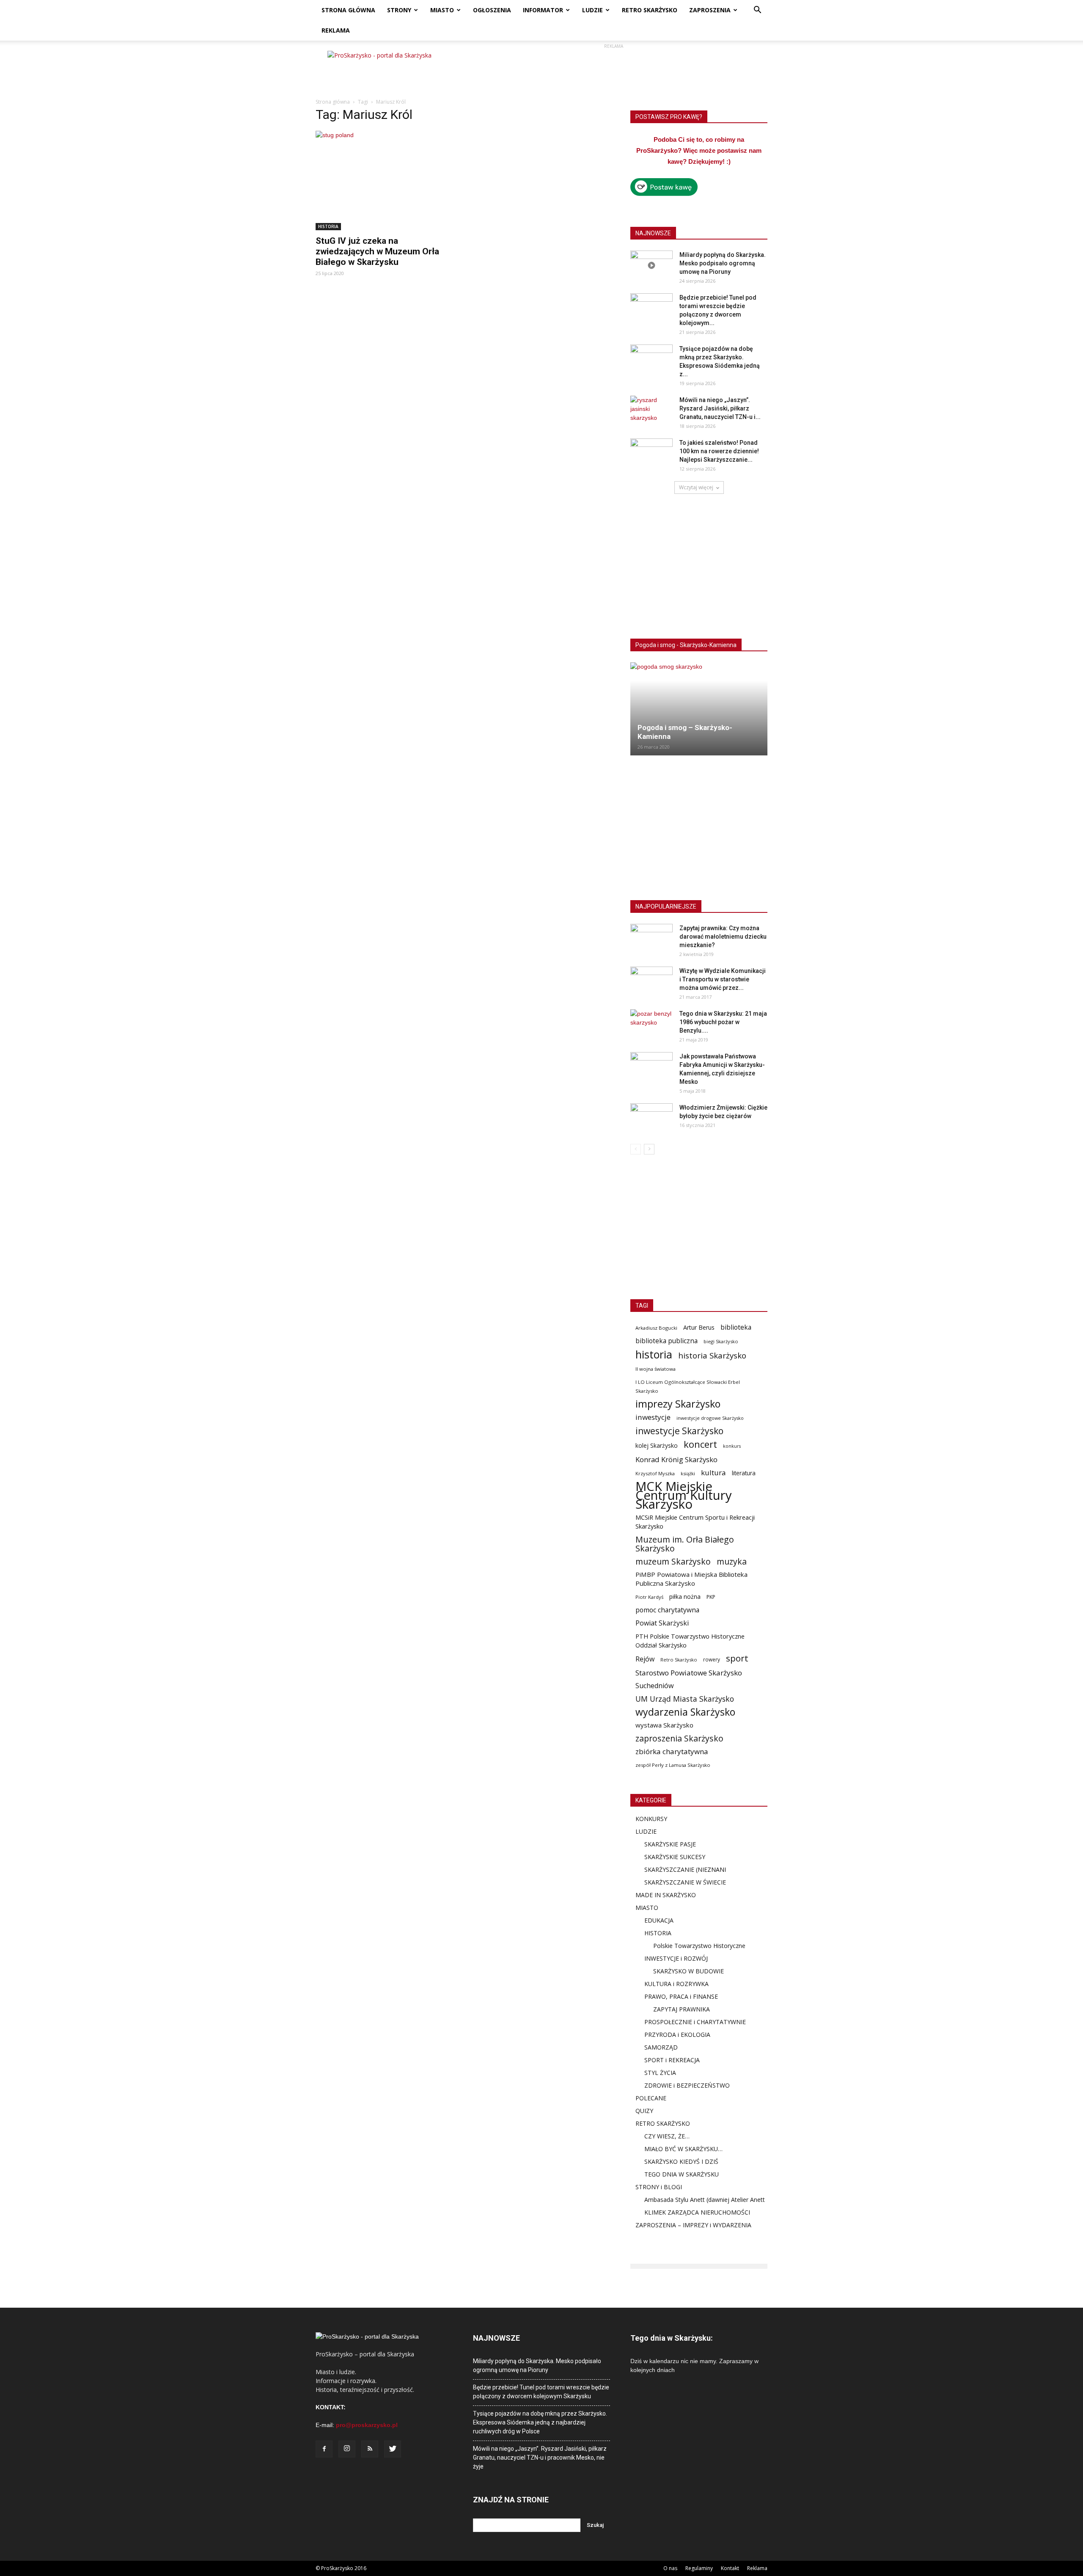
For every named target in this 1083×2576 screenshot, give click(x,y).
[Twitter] (393, 2449)
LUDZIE (592, 10)
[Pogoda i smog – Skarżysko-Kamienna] (699, 709)
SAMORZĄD (661, 2047)
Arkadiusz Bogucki (656, 1328)
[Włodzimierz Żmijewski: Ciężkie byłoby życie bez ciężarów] (651, 1118)
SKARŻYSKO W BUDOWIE (689, 1971)
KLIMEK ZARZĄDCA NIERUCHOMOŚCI (697, 2212)
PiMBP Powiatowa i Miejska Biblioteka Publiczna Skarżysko (691, 1579)
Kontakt (730, 2568)
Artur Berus (699, 1327)
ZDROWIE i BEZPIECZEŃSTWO (687, 2085)
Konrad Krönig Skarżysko (676, 1459)
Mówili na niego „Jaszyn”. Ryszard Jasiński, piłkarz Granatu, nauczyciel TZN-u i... (720, 408)
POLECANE (651, 2098)
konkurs (732, 1446)
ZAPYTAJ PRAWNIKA (682, 2009)
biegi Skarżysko (721, 1341)
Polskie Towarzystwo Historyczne (699, 1946)
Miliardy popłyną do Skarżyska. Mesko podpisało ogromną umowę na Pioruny (723, 263)
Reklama (757, 2568)
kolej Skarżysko (657, 1445)
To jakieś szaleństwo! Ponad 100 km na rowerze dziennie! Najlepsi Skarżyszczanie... (719, 451)
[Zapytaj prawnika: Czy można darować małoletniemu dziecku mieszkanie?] (651, 939)
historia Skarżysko (712, 1355)
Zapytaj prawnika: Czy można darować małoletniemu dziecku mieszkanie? (723, 937)
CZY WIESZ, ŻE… (667, 2136)
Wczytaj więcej (696, 487)
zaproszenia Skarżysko (679, 1738)
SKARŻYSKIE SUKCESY (675, 1857)
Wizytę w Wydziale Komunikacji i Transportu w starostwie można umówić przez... (723, 979)
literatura (744, 1473)
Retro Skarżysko (679, 1660)
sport (737, 1658)
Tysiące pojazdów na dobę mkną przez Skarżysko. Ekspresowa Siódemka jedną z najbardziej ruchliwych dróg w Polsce (540, 2422)
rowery (712, 1659)
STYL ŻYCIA (660, 2073)
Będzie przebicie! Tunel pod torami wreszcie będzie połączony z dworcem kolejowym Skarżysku (541, 2392)
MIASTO (442, 10)
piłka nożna (685, 1597)
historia (654, 1354)
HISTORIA (328, 226)
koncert (700, 1444)
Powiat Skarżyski (662, 1623)
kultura (713, 1473)
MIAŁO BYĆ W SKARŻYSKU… (683, 2149)
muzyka (732, 1561)
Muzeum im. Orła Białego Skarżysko (685, 1544)
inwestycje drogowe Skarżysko (710, 1418)
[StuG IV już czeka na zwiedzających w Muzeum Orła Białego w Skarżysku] (384, 180)
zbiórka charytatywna (672, 1751)
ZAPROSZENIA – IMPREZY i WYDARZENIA (693, 2225)
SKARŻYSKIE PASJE (670, 1844)
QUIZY (644, 2111)
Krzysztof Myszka (655, 1473)
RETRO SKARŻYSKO (650, 10)
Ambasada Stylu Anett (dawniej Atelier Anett (705, 2200)
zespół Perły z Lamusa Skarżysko (673, 1765)
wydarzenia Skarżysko (685, 1712)
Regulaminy (699, 2568)
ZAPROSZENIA (710, 10)
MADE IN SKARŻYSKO (666, 1895)
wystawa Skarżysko (664, 1725)
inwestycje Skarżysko (679, 1431)
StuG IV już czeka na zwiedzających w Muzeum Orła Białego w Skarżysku (377, 251)
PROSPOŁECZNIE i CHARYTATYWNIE (695, 2022)
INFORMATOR (543, 10)
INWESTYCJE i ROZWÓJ (676, 1958)
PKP (711, 1597)
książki (688, 1473)
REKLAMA (336, 30)
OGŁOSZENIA (492, 10)
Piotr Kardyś (649, 1597)
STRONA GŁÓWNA (348, 10)
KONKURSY (651, 1819)
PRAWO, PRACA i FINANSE (681, 1996)
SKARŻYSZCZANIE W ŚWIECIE (685, 1882)
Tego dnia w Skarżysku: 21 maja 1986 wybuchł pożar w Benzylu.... (723, 1022)
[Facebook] (324, 2449)
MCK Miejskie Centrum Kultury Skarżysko (684, 1495)
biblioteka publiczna (667, 1341)
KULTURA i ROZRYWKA (676, 1984)
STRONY (399, 10)
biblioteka (736, 1327)
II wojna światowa (656, 1369)
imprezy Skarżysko (678, 1404)
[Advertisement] (613, 70)
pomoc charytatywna (667, 1610)
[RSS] (370, 2449)
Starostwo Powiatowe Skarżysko (689, 1673)
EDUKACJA (659, 1920)
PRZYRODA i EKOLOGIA (677, 2035)
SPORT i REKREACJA (672, 2060)
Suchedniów (655, 1686)
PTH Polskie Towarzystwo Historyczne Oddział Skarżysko (690, 1641)
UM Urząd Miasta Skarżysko (685, 1699)
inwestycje (653, 1417)
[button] (757, 11)
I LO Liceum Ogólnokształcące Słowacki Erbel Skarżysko (688, 1386)
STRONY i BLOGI (659, 2187)
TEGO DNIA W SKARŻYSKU (682, 2174)
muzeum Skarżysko (673, 1561)
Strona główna (333, 102)
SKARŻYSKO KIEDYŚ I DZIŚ (681, 2161)
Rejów (645, 1659)
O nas (670, 2568)
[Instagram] (347, 2449)
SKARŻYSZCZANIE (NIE (676, 1869)
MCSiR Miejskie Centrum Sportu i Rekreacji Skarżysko (695, 1522)
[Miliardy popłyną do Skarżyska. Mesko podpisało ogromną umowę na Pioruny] (651, 265)
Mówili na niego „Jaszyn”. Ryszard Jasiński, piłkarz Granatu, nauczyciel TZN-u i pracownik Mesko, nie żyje (540, 2458)
